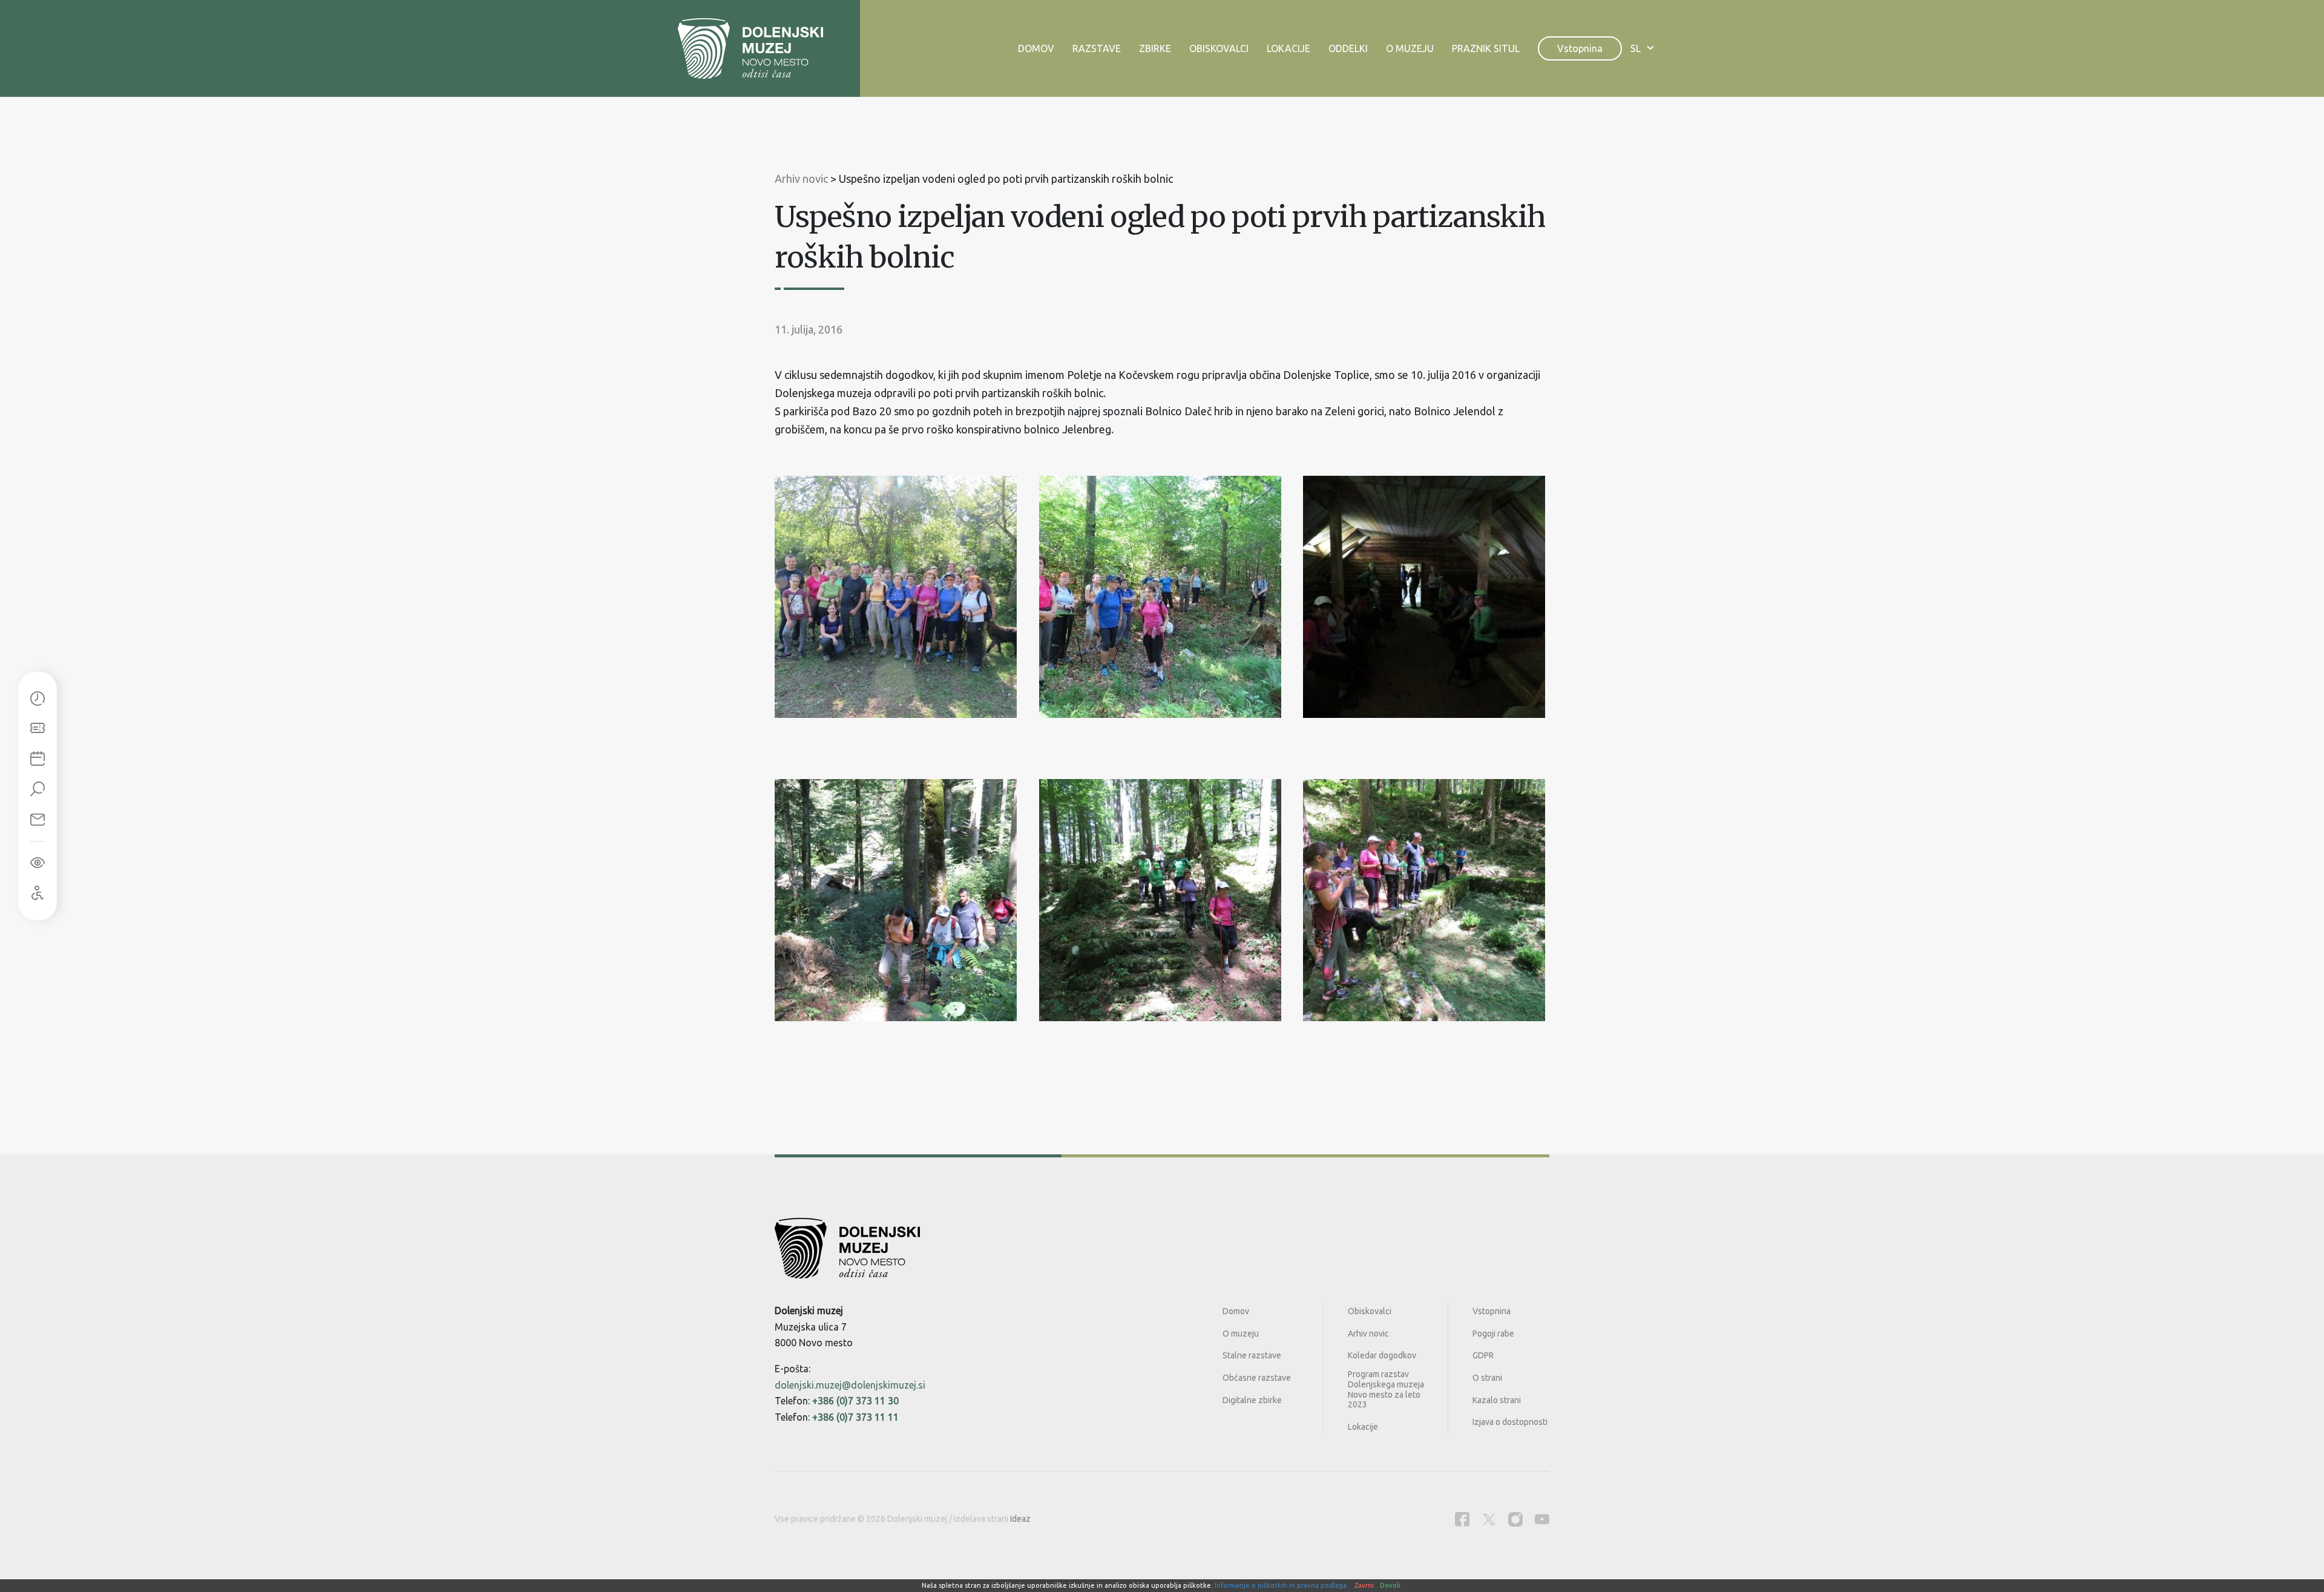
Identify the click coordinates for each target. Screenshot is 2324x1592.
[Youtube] (1542, 1519)
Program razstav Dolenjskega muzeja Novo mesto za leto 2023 (1386, 1389)
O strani (1487, 1378)
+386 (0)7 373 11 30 (855, 1401)
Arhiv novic (1368, 1334)
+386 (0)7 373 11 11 (855, 1417)
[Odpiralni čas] (38, 699)
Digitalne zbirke (1252, 1400)
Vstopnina (1580, 48)
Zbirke (1155, 48)
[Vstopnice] (38, 729)
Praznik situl (1486, 48)
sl (1636, 48)
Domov (1036, 48)
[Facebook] (1462, 1519)
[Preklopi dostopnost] (38, 863)
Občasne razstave (1257, 1378)
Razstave (1097, 48)
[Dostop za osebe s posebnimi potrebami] (38, 893)
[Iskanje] (38, 790)
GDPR (1483, 1355)
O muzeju (1410, 48)
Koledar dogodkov (1382, 1355)
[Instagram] (1515, 1519)
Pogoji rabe (1493, 1334)
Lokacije (1288, 48)
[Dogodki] (38, 760)
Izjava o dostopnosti (1510, 1422)
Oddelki (1348, 48)
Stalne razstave (1252, 1355)
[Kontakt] (38, 820)
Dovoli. (1391, 1585)
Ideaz (1020, 1519)
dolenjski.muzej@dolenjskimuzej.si (850, 1385)
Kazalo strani (1497, 1400)
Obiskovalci (1219, 48)
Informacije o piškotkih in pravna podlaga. (1282, 1585)
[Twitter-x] (1489, 1519)
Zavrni (1364, 1585)
